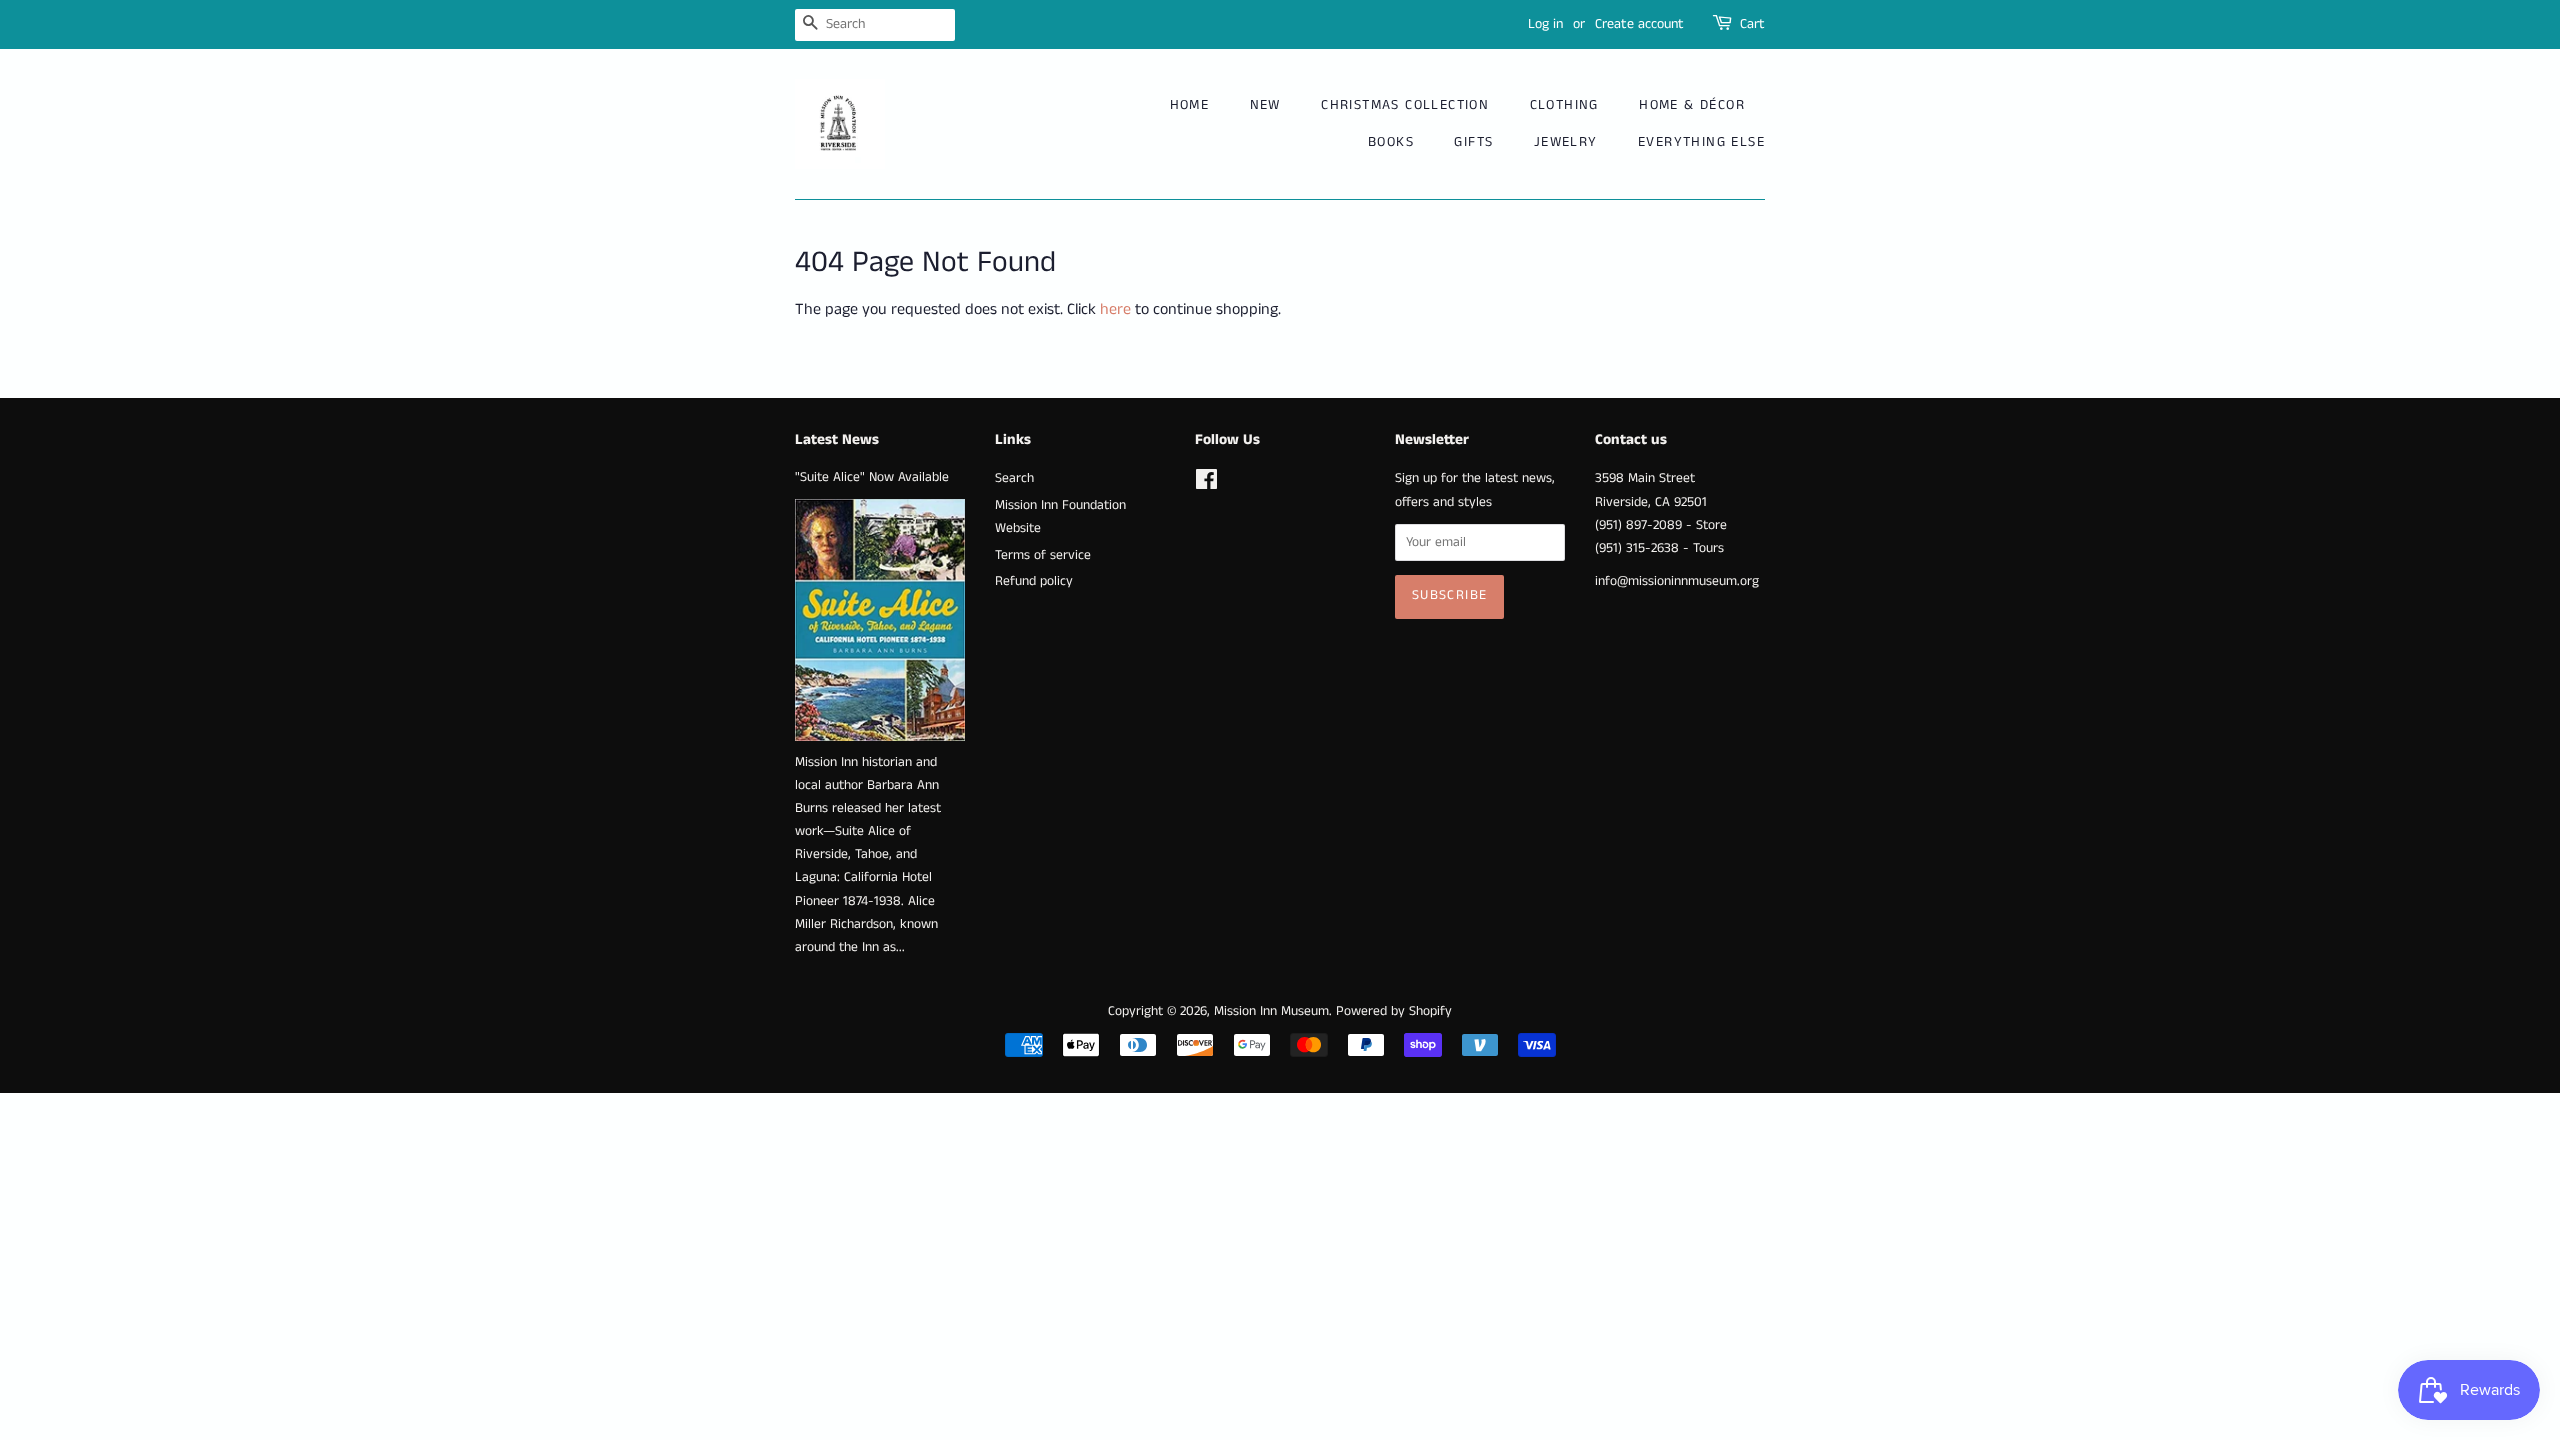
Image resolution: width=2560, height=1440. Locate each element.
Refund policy (1034, 581)
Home (1190, 105)
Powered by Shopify (1394, 1011)
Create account (1639, 24)
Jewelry (1566, 142)
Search (1014, 478)
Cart (1752, 24)
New (1265, 105)
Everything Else (1701, 142)
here (1115, 309)
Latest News (837, 439)
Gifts (1473, 142)
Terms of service (1043, 555)
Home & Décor (1692, 105)
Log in (1545, 24)
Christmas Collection (1405, 105)
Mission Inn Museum (1271, 1011)
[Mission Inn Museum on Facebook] (1206, 484)
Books (1391, 142)
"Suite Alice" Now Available (872, 477)
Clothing (1564, 105)
